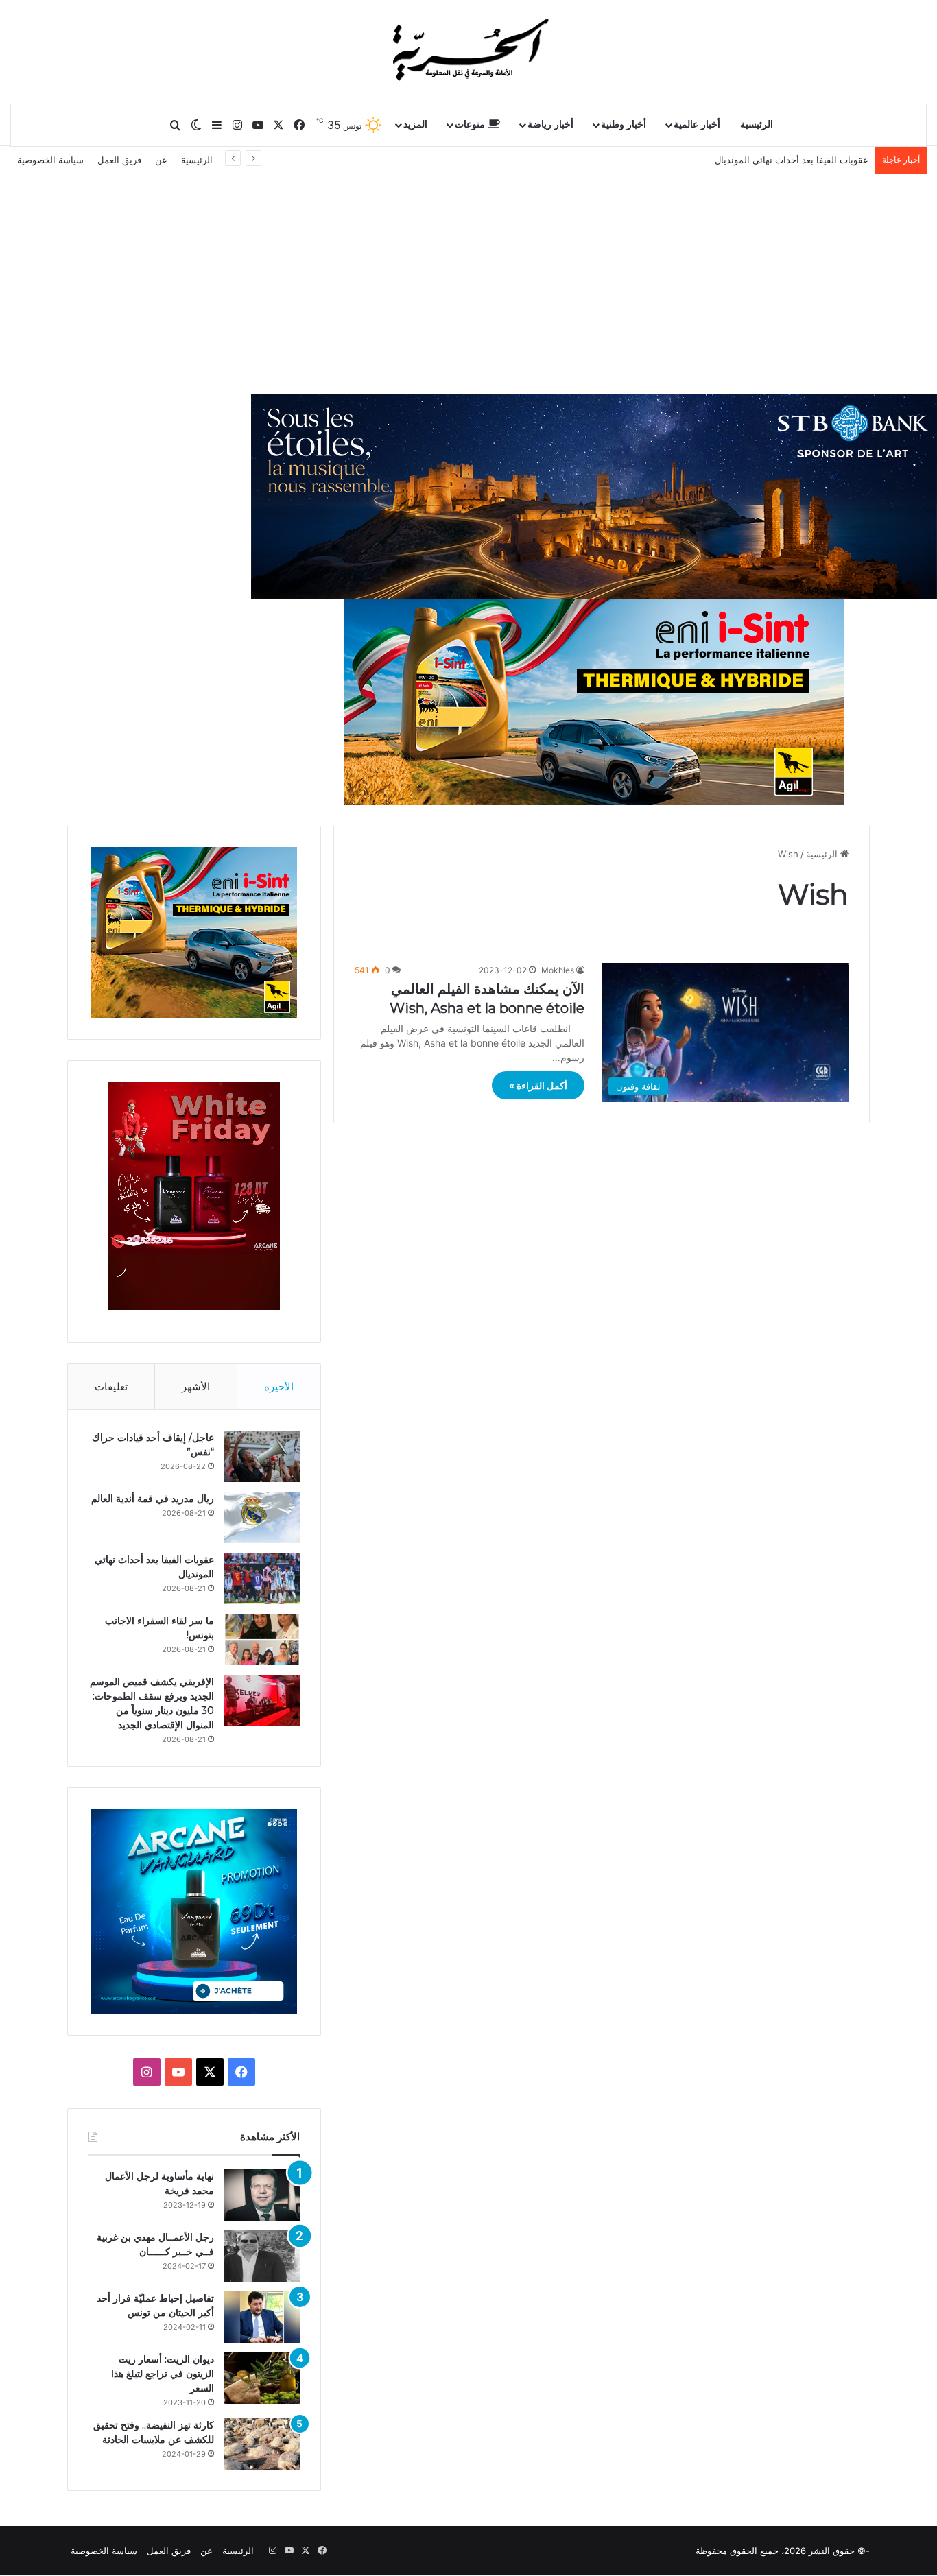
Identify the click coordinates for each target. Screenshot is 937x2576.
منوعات (471, 124)
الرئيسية (757, 124)
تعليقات (111, 1386)
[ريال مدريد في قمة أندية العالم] (262, 1517)
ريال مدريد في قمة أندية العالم (153, 1499)
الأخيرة (279, 1386)
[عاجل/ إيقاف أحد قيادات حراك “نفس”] (262, 1456)
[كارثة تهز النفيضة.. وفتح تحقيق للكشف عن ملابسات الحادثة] (262, 2444)
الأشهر (196, 1386)
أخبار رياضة (550, 124)
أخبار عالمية (697, 124)
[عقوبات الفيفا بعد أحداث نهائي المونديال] (262, 1578)
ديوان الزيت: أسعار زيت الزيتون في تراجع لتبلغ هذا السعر (163, 2374)
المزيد (415, 124)
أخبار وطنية (624, 124)
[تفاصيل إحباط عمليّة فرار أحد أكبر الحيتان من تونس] (262, 2317)
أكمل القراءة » (538, 1085)
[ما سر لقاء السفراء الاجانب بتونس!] (262, 1639)
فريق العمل (119, 160)
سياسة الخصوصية (50, 160)
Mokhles (558, 970)
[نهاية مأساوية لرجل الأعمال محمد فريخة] (262, 2195)
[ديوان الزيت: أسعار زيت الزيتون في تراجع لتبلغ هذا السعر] (262, 2378)
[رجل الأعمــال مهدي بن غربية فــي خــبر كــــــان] (262, 2256)
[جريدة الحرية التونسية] (468, 51)
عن (161, 160)
